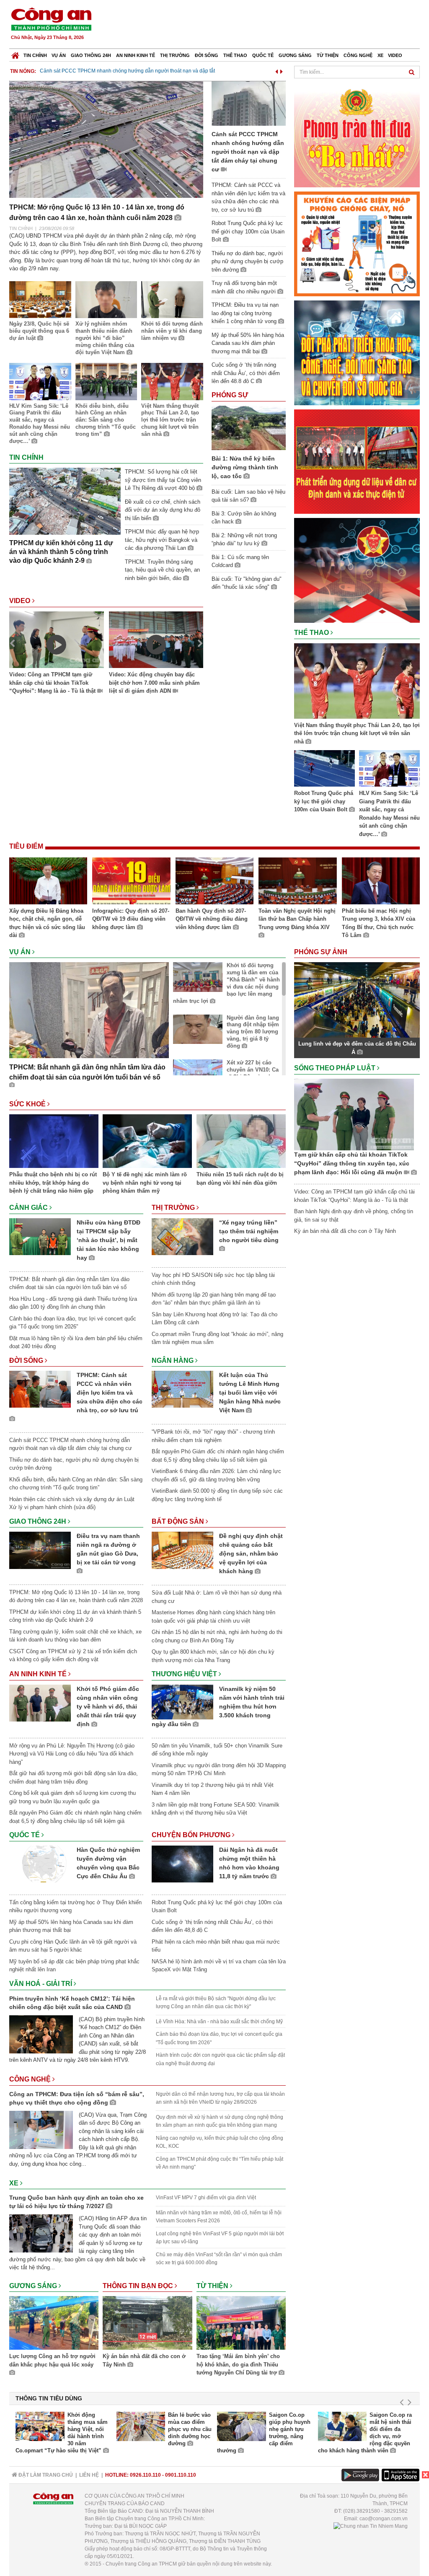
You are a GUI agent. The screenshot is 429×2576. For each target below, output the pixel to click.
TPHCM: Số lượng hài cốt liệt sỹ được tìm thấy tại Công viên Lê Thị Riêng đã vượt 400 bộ (163, 480)
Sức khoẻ (28, 1104)
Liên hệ (89, 2475)
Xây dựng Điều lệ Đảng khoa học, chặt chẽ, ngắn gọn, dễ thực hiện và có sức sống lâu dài (47, 923)
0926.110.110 (145, 2475)
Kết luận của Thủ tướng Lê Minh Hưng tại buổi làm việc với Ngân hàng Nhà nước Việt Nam (250, 1393)
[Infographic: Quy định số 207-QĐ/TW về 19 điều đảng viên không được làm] (131, 882)
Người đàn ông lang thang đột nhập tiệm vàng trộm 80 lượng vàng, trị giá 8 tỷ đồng (253, 1032)
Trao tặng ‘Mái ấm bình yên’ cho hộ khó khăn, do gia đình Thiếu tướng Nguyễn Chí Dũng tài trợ (238, 2364)
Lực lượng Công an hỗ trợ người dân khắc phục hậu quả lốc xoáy (52, 2360)
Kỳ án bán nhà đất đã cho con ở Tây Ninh (144, 2360)
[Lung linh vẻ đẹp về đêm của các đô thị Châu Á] (357, 1000)
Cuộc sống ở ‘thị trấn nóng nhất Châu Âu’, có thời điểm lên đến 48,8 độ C (246, 373)
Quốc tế (263, 55)
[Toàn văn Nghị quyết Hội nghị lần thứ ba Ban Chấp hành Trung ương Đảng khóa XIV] (297, 882)
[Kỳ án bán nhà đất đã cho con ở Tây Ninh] (147, 2324)
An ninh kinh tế (136, 55)
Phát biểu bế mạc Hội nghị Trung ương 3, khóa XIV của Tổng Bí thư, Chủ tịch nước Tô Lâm (379, 923)
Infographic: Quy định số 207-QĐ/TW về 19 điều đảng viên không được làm (131, 919)
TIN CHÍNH (21, 228)
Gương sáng (295, 55)
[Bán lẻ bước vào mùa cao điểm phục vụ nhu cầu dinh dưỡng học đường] (141, 2426)
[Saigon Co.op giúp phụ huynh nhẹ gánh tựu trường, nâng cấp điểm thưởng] (242, 2426)
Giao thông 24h (91, 55)
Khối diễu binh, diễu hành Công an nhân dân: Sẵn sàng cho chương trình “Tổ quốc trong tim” (106, 420)
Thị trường (175, 55)
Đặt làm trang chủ (45, 2475)
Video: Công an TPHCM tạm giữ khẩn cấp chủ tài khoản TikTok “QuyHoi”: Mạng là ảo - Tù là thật (53, 683)
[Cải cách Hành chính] (357, 570)
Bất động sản (179, 1521)
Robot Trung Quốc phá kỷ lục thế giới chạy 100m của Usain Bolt (175, 71)
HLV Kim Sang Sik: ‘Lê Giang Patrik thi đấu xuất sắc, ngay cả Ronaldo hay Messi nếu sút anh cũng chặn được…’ (40, 423)
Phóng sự (230, 395)
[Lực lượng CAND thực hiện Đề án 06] (357, 461)
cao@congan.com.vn (384, 2519)
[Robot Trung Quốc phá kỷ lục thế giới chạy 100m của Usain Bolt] (324, 770)
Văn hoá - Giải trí (41, 1984)
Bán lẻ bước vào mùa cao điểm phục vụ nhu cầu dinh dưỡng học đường (190, 2429)
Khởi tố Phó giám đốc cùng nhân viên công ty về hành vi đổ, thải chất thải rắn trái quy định (108, 1706)
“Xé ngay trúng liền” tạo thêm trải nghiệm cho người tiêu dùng (249, 1231)
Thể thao (235, 55)
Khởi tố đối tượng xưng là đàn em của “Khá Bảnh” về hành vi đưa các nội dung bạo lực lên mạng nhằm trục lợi (226, 983)
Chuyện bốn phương (192, 1835)
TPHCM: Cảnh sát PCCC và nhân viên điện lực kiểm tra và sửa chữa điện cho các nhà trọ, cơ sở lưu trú (110, 1393)
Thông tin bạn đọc (139, 2286)
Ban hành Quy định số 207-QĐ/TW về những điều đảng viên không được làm (212, 919)
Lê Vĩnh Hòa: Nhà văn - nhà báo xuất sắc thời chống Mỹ (219, 2022)
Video (395, 55)
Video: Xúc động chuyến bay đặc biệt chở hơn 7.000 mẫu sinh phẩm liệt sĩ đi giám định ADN (154, 683)
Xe (380, 55)
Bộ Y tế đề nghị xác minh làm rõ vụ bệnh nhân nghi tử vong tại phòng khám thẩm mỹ (145, 1183)
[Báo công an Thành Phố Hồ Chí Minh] (51, 19)
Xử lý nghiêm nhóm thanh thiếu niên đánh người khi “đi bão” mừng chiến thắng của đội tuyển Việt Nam (105, 338)
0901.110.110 (181, 2475)
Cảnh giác (29, 1208)
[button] (277, 70)
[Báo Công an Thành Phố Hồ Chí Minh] (15, 53)
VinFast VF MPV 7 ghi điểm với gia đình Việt (206, 2198)
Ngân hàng (173, 1360)
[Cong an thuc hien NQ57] (357, 352)
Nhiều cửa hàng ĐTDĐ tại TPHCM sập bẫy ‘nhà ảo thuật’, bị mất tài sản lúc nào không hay (109, 1240)
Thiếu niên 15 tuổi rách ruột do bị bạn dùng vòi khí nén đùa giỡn (240, 1179)
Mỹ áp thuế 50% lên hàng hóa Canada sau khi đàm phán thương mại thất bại (248, 343)
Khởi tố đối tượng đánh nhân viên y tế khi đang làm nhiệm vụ (172, 331)
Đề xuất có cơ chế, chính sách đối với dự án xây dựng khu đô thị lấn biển (163, 510)
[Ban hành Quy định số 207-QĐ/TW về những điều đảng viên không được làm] (214, 882)
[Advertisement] (268, 25)
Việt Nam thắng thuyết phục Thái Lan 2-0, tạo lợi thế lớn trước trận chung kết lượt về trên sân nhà (170, 420)
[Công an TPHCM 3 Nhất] (357, 134)
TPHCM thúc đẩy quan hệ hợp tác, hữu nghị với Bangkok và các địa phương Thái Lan (162, 540)
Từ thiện (328, 55)
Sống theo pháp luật (336, 1068)
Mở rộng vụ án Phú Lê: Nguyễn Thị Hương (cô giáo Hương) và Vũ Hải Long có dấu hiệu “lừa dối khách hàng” (72, 1754)
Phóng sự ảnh (322, 952)
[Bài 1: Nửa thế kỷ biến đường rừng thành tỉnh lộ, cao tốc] (249, 427)
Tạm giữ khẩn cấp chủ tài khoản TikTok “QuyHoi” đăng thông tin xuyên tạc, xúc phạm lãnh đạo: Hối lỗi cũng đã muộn (352, 1163)
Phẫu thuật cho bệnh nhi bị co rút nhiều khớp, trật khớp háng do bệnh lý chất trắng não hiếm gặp (53, 1183)
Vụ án (59, 55)
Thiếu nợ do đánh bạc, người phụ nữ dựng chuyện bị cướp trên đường (247, 261)
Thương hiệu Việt (185, 1674)
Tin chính (35, 55)
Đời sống (207, 55)
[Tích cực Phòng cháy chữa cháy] (357, 243)
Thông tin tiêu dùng (49, 2398)
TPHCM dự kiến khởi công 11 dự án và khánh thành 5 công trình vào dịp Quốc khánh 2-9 (61, 552)
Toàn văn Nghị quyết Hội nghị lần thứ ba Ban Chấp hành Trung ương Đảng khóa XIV (297, 919)
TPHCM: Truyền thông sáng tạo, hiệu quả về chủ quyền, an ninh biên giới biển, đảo (162, 570)
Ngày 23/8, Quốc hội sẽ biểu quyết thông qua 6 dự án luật (39, 331)
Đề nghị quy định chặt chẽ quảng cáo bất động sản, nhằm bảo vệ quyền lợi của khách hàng (251, 1553)
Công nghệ (358, 55)
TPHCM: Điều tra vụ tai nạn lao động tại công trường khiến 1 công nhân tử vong (245, 313)
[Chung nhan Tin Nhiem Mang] (371, 2526)
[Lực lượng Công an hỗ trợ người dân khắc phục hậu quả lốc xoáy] (54, 2324)
